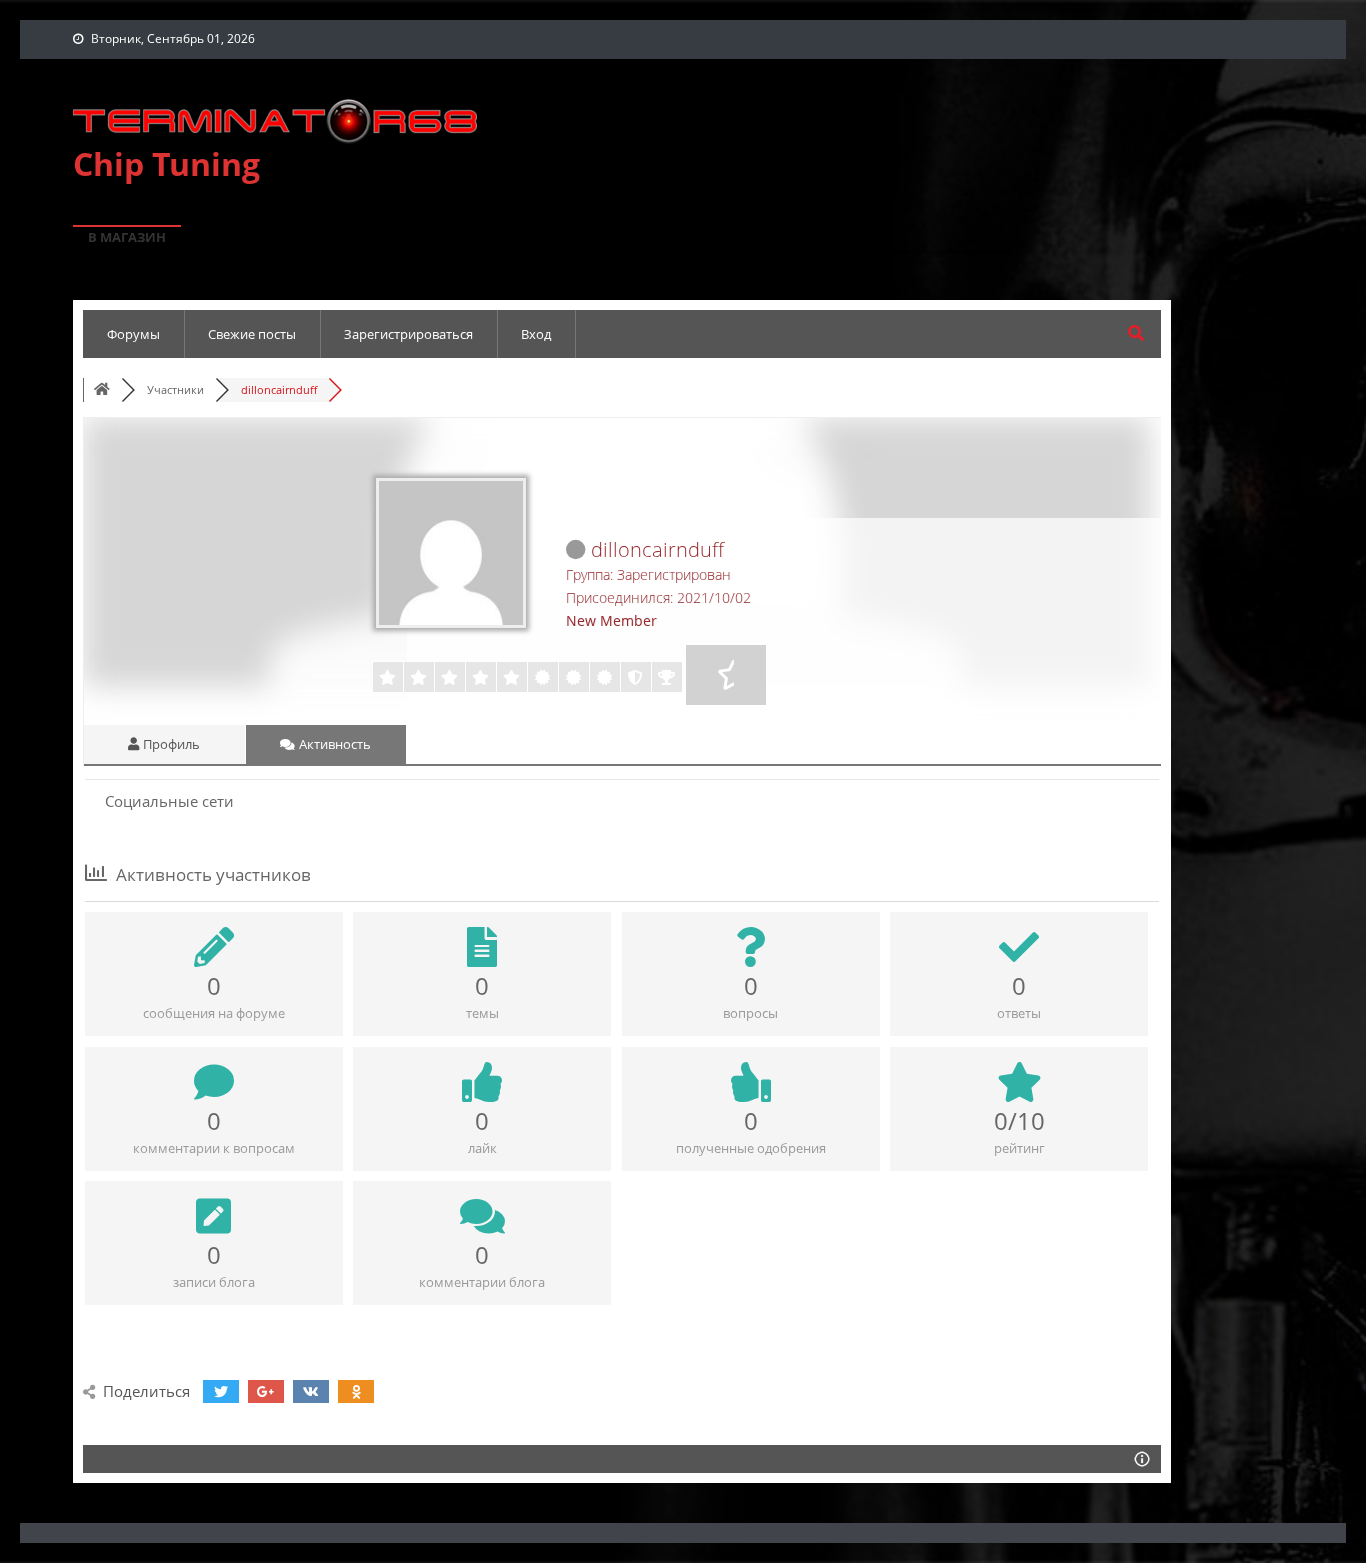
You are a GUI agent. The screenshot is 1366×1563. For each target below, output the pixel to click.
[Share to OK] (356, 1391)
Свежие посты (252, 334)
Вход (536, 334)
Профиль (170, 744)
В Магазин (127, 237)
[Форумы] (102, 389)
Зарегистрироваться (408, 334)
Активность (333, 744)
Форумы (133, 334)
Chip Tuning (166, 163)
